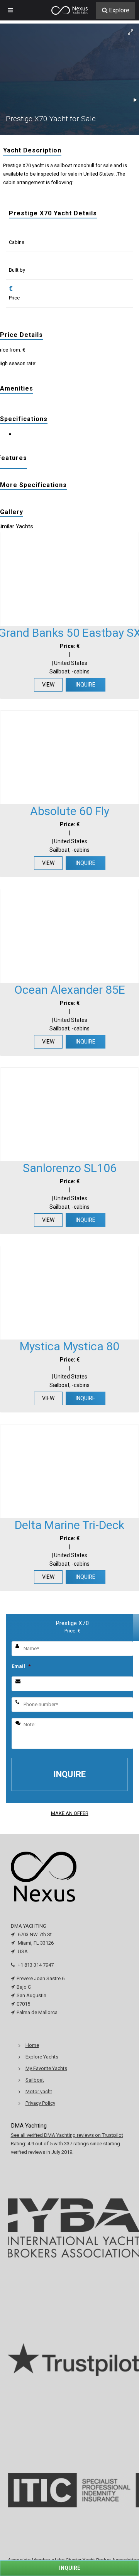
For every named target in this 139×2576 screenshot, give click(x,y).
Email (21, 1666)
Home (32, 2045)
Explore (119, 10)
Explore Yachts (42, 2057)
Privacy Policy (40, 2103)
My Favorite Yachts (46, 2068)
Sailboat (35, 2080)
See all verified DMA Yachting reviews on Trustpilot (67, 2135)
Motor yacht (39, 2091)
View (48, 685)
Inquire (86, 685)
